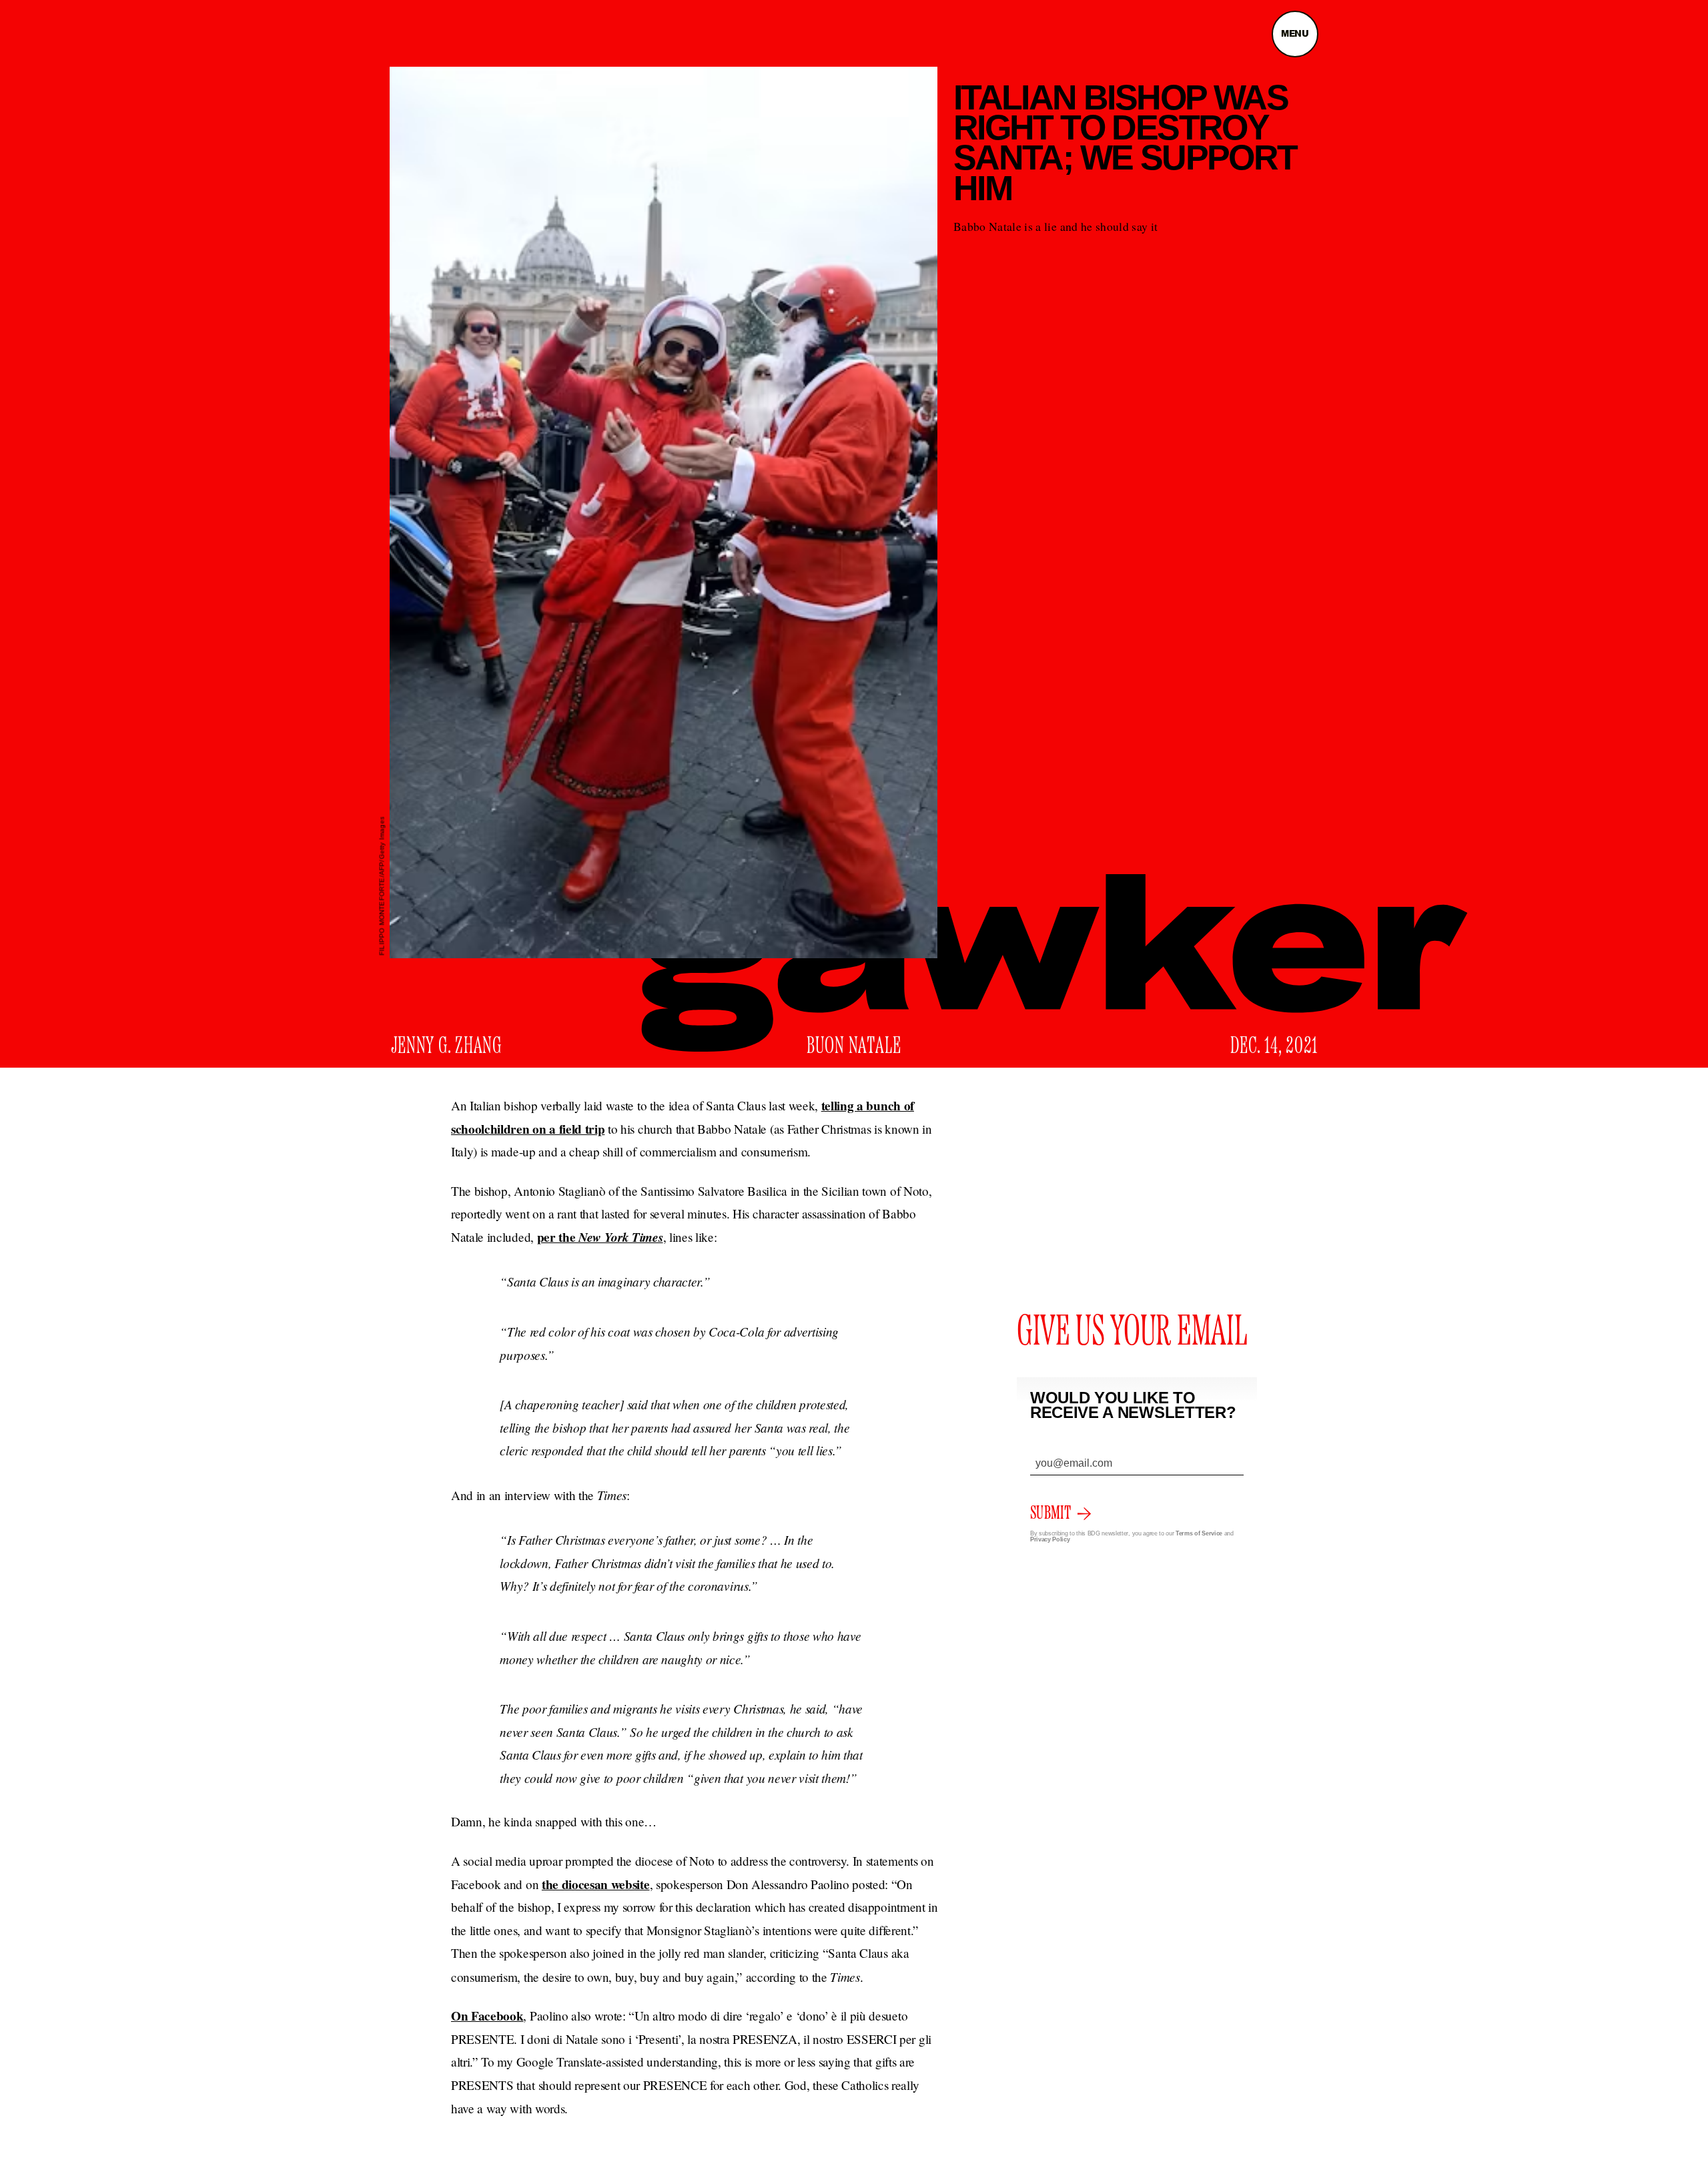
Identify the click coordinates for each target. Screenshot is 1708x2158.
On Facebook (487, 2016)
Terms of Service (1199, 1533)
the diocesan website (596, 1884)
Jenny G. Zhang (447, 1046)
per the (600, 1237)
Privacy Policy (1050, 1539)
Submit (1050, 1513)
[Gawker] (1054, 963)
